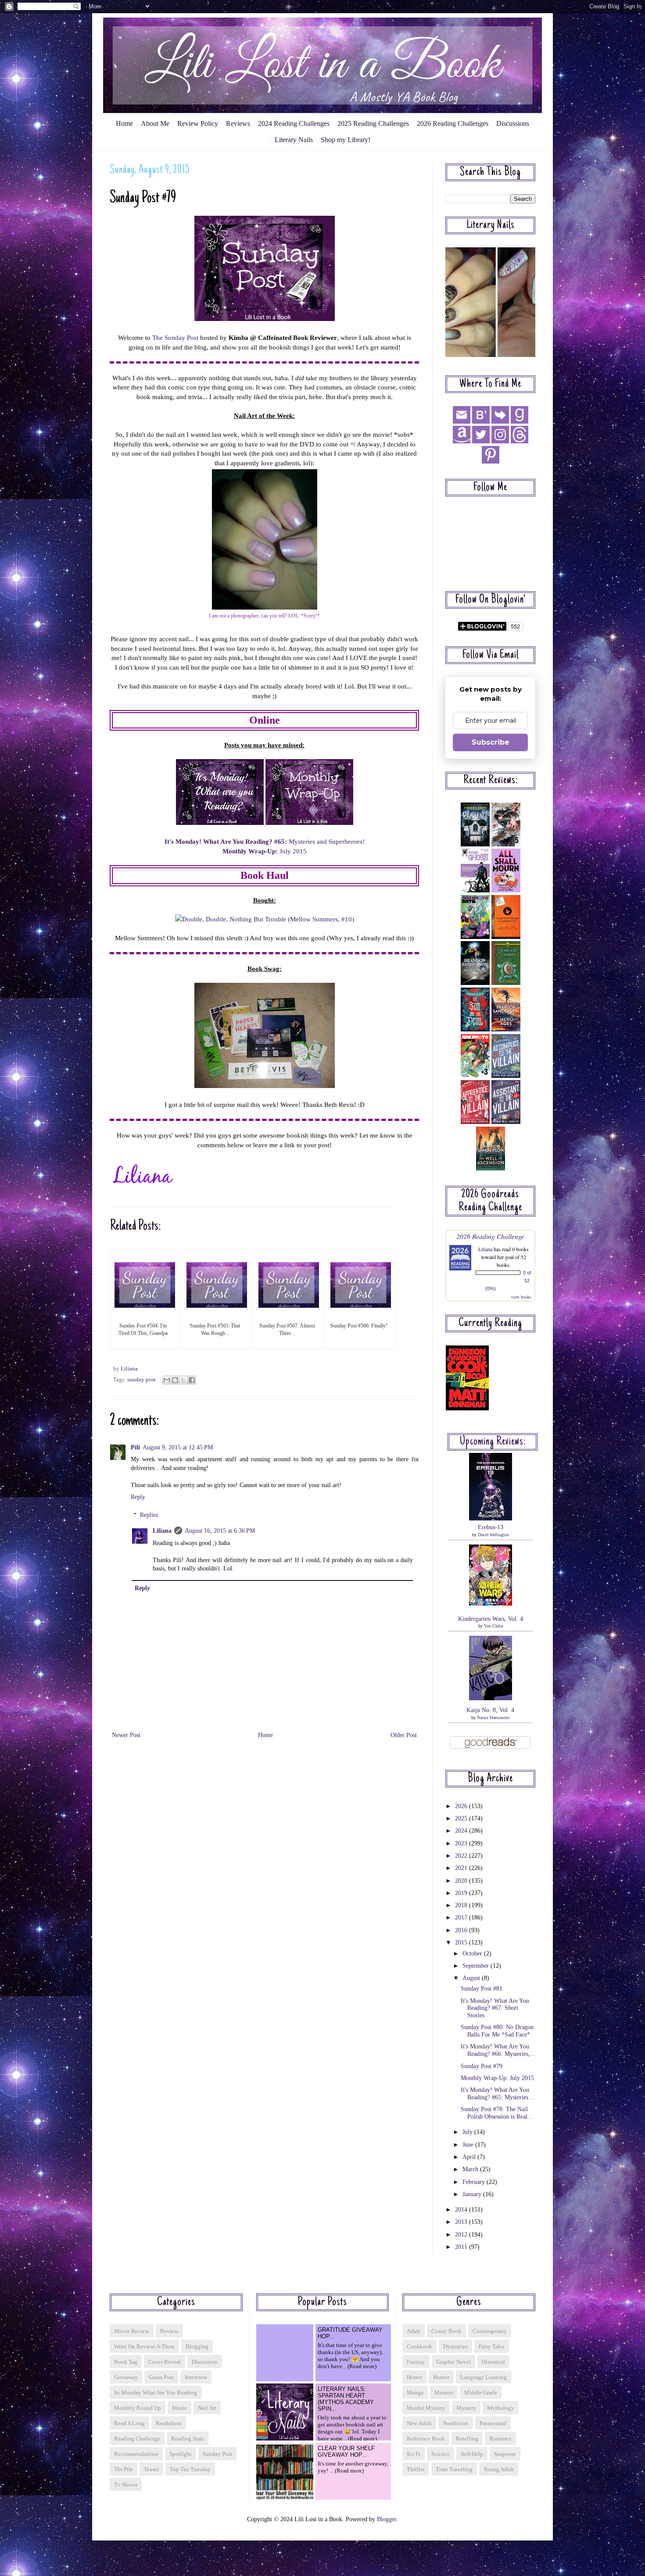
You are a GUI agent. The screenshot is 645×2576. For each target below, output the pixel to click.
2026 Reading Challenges (453, 123)
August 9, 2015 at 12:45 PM (178, 1447)
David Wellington (493, 1535)
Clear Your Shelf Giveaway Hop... (346, 2451)
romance (500, 2439)
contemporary (490, 2331)
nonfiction (456, 2423)
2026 (462, 1806)
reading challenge (137, 2439)
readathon (169, 2423)
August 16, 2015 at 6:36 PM (220, 1531)
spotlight (181, 2454)
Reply (138, 1497)
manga (415, 2392)
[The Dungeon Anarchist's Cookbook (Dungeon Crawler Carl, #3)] (467, 1408)
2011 (462, 2247)
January (473, 2194)
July (468, 2132)
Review (169, 2331)
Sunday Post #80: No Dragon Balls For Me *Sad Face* (497, 2031)
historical (493, 2362)
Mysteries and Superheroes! (265, 841)
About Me (155, 123)
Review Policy (198, 123)
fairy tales (492, 2346)
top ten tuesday (190, 2469)
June (469, 2145)
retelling (467, 2439)
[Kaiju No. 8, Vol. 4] (491, 1698)
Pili (135, 1447)
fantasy (416, 2362)
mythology (501, 2408)
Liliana (162, 1531)
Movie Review (132, 2331)
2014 (462, 2210)
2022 (462, 1856)
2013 (462, 2222)
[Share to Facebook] (192, 1380)
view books (521, 1297)
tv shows (126, 2485)
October (473, 1953)
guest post (161, 2377)
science (441, 2454)
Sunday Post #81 (482, 1989)
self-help (472, 2454)
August (472, 1978)
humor (441, 2377)
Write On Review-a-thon (144, 2346)
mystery (466, 2408)
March (471, 2169)
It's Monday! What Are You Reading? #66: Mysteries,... (498, 2050)
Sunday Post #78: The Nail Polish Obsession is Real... (497, 2113)
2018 (462, 1905)
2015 (462, 1943)
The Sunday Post (175, 337)
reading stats (188, 2439)
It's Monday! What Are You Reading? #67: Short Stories (495, 2008)
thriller (416, 2469)
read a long (129, 2423)
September (477, 1966)
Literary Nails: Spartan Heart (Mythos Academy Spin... (346, 2399)
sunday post (142, 1380)
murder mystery (426, 2408)
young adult (499, 2469)
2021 (462, 1868)
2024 (462, 1831)
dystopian (455, 2346)
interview (196, 2377)
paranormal (493, 2423)
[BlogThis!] (175, 1380)
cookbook (419, 2346)
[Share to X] (183, 1380)
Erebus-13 (491, 1527)
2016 (462, 1930)
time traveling (454, 2469)
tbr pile (124, 2469)
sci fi (414, 2454)
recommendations (136, 2454)
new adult (419, 2423)
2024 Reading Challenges (294, 123)
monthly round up (138, 2408)
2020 (462, 1881)
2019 (462, 1893)
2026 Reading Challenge (490, 1236)
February (475, 2182)
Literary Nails (294, 140)
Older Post (404, 1735)
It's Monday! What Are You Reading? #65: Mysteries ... (498, 2094)
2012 (462, 2235)
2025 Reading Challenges (373, 123)
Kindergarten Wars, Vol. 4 (491, 1619)
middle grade (481, 2392)
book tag (126, 2362)
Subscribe (491, 742)
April (470, 2157)
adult (414, 2331)
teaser (151, 2469)
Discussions (513, 123)
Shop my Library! (346, 140)
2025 (462, 1818)
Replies (149, 1515)
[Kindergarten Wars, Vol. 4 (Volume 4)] (491, 1604)
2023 (462, 1843)
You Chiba (493, 1626)
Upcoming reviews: (493, 1442)
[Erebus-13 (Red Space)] (491, 1518)
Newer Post (126, 1735)
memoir (444, 2392)
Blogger (387, 2519)
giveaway (126, 2377)
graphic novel (453, 2362)
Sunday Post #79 (482, 2066)
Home (124, 123)
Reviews (238, 123)
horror (414, 2377)
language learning (484, 2377)
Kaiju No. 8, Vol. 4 (490, 1710)
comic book (446, 2331)
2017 (462, 1918)
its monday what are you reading (156, 2392)
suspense (505, 2454)
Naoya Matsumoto (493, 1718)
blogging (197, 2346)
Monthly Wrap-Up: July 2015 (497, 2078)
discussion (205, 2362)
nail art (207, 2408)
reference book (426, 2439)
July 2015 (265, 851)
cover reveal (165, 2362)
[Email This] (167, 1380)
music (179, 2408)
